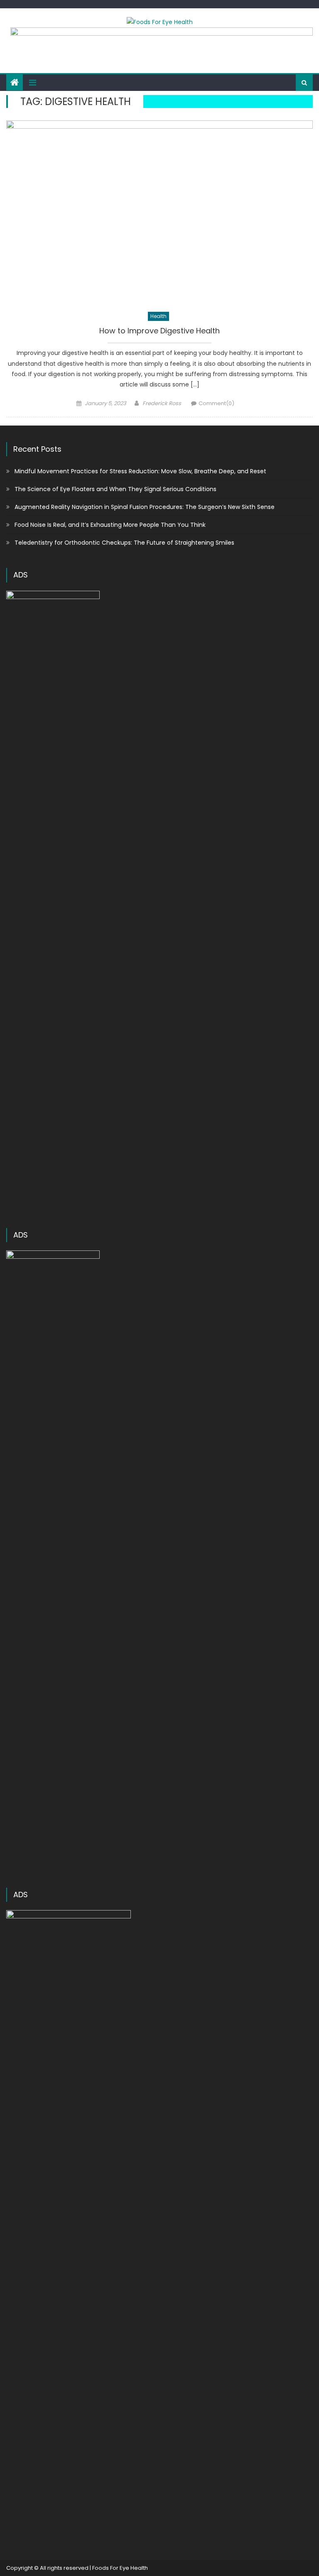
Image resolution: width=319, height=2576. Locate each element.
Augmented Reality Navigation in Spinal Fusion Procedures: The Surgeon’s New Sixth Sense (145, 507)
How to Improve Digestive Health (159, 331)
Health (158, 316)
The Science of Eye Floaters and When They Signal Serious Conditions (115, 489)
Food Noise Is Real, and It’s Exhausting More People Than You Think (110, 525)
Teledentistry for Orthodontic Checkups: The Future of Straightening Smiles (124, 543)
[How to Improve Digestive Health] (159, 212)
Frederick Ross (162, 403)
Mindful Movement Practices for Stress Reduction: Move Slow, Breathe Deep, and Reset (140, 471)
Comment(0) (216, 403)
